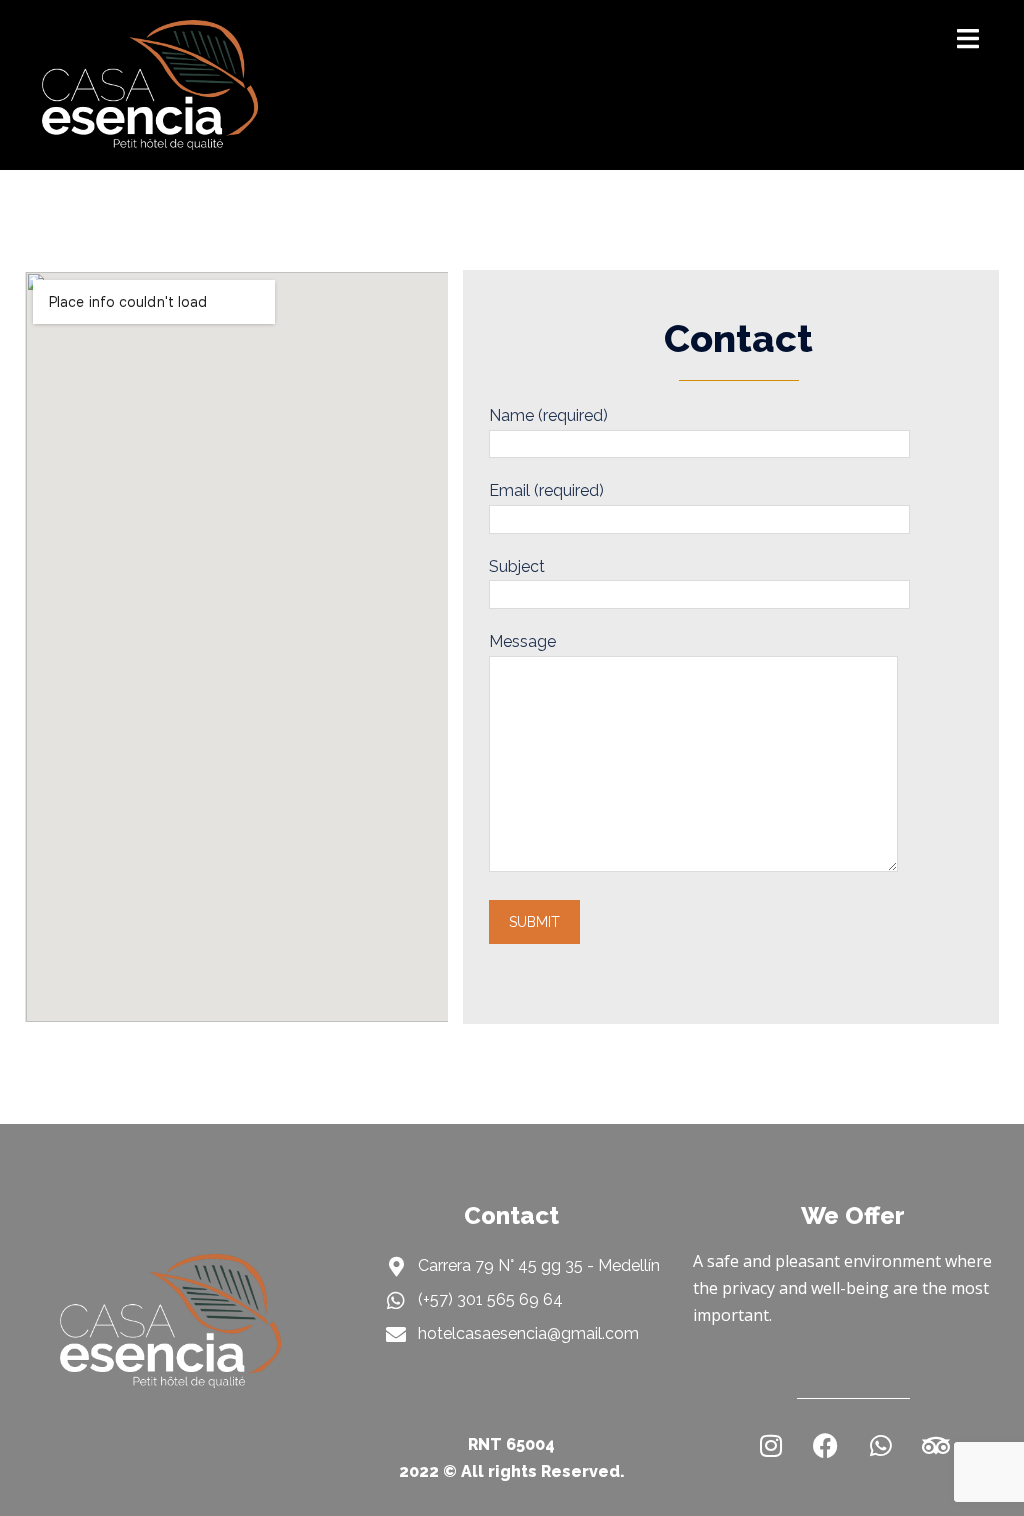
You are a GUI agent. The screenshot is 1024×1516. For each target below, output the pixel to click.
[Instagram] (771, 1446)
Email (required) (546, 490)
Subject (517, 566)
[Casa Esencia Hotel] (150, 83)
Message (522, 641)
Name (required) (548, 415)
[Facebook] (826, 1446)
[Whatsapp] (881, 1446)
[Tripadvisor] (936, 1446)
